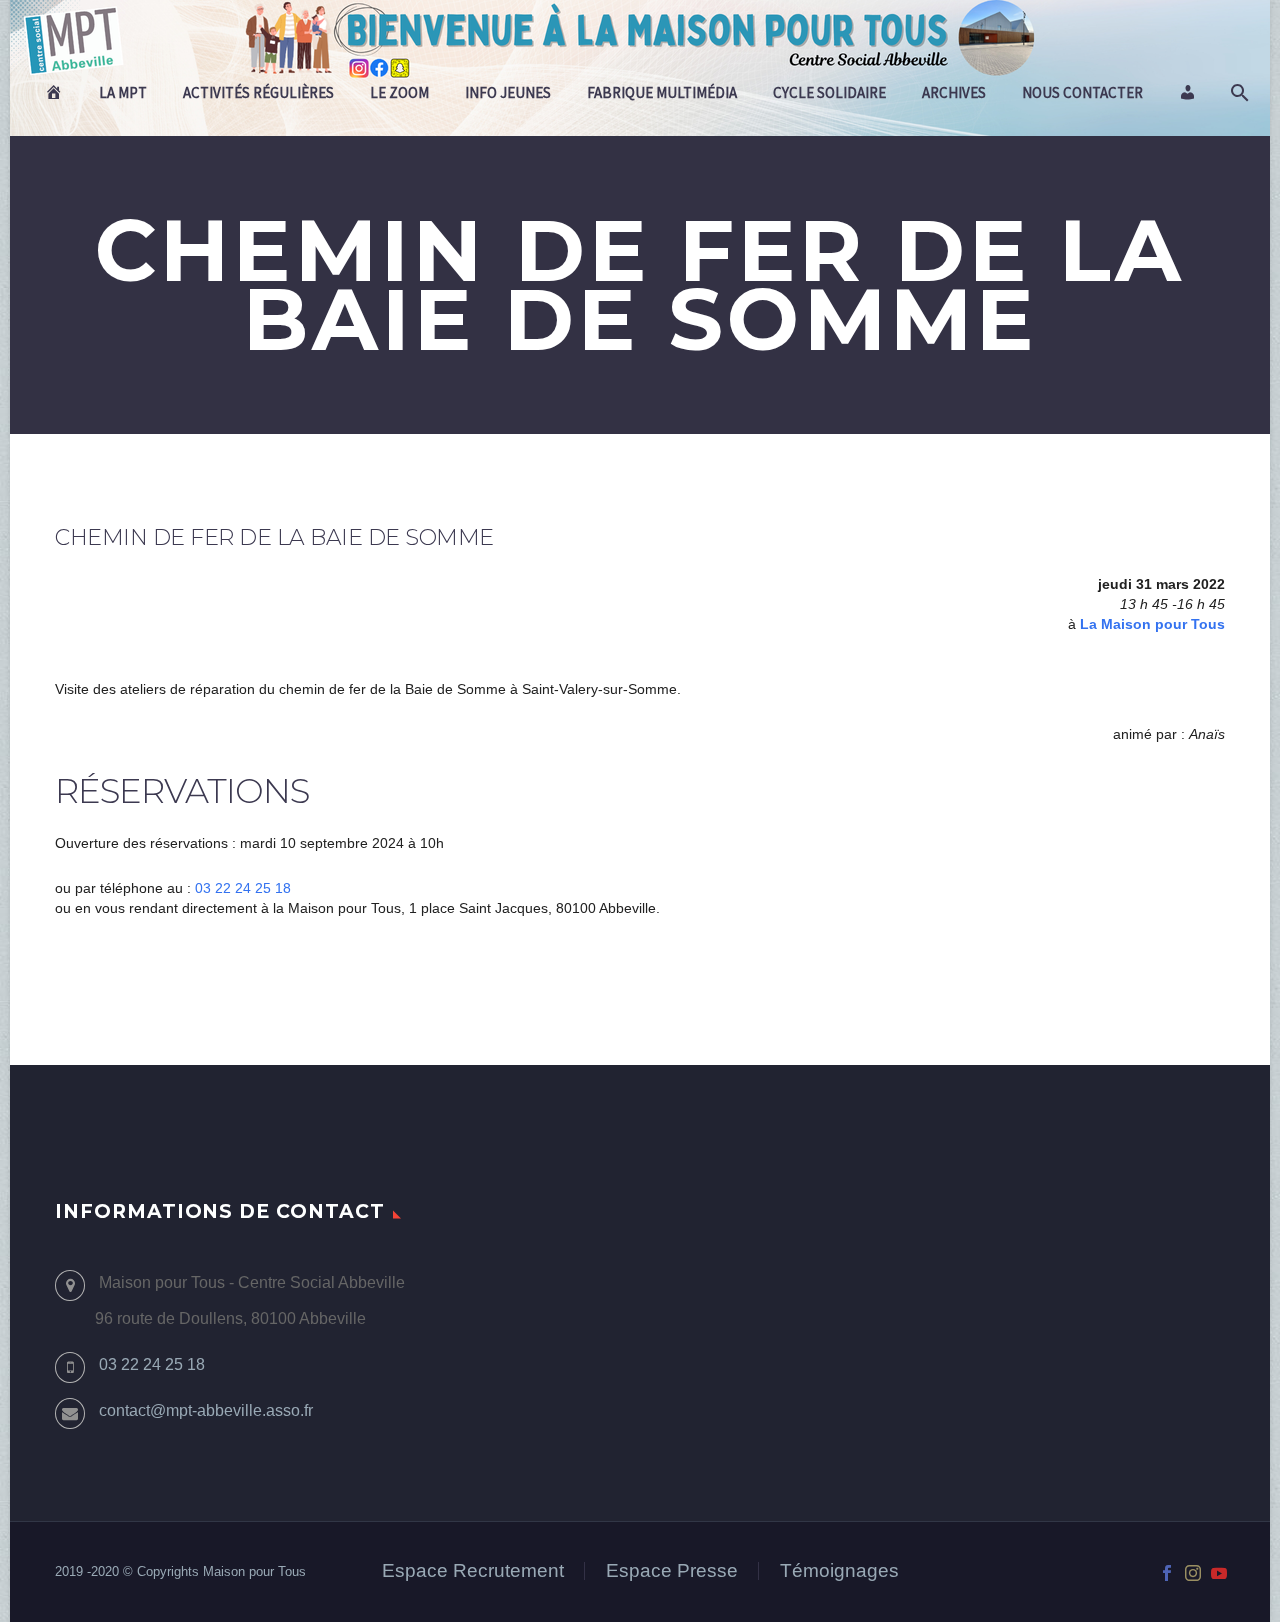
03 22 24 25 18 (243, 888)
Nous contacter (1082, 92)
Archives (954, 92)
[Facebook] (1167, 1573)
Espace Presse (672, 1571)
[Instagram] (1193, 1573)
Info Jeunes (508, 92)
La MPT (123, 92)
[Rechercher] (1237, 93)
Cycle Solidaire (829, 92)
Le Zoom (399, 92)
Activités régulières (258, 92)
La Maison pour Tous (1152, 624)
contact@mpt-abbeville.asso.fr (206, 1410)
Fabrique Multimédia (662, 92)
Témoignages (839, 1571)
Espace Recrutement (473, 1571)
